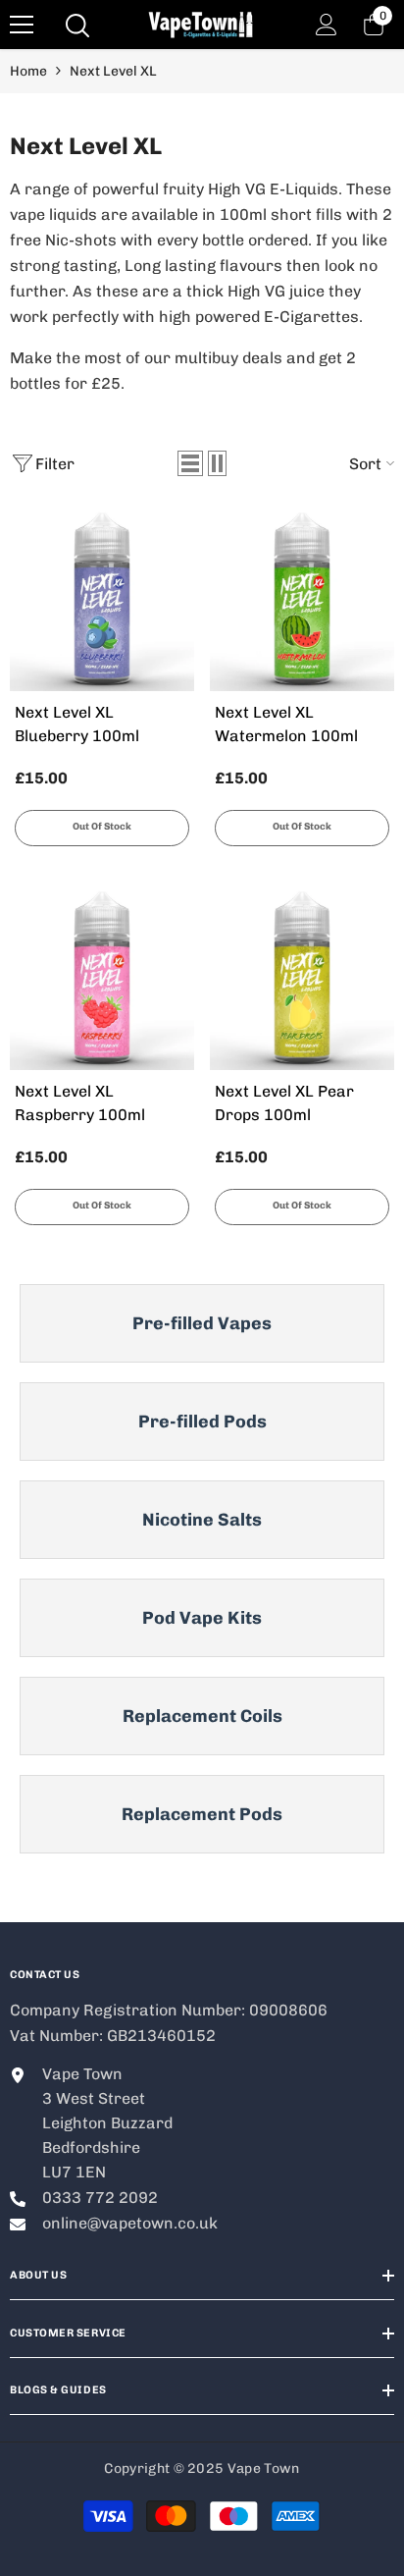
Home (28, 71)
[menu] (22, 25)
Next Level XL (113, 71)
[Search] (77, 26)
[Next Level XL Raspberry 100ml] (102, 978)
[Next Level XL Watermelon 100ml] (302, 599)
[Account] (327, 25)
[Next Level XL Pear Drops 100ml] (302, 978)
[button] (190, 463)
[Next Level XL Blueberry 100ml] (102, 599)
